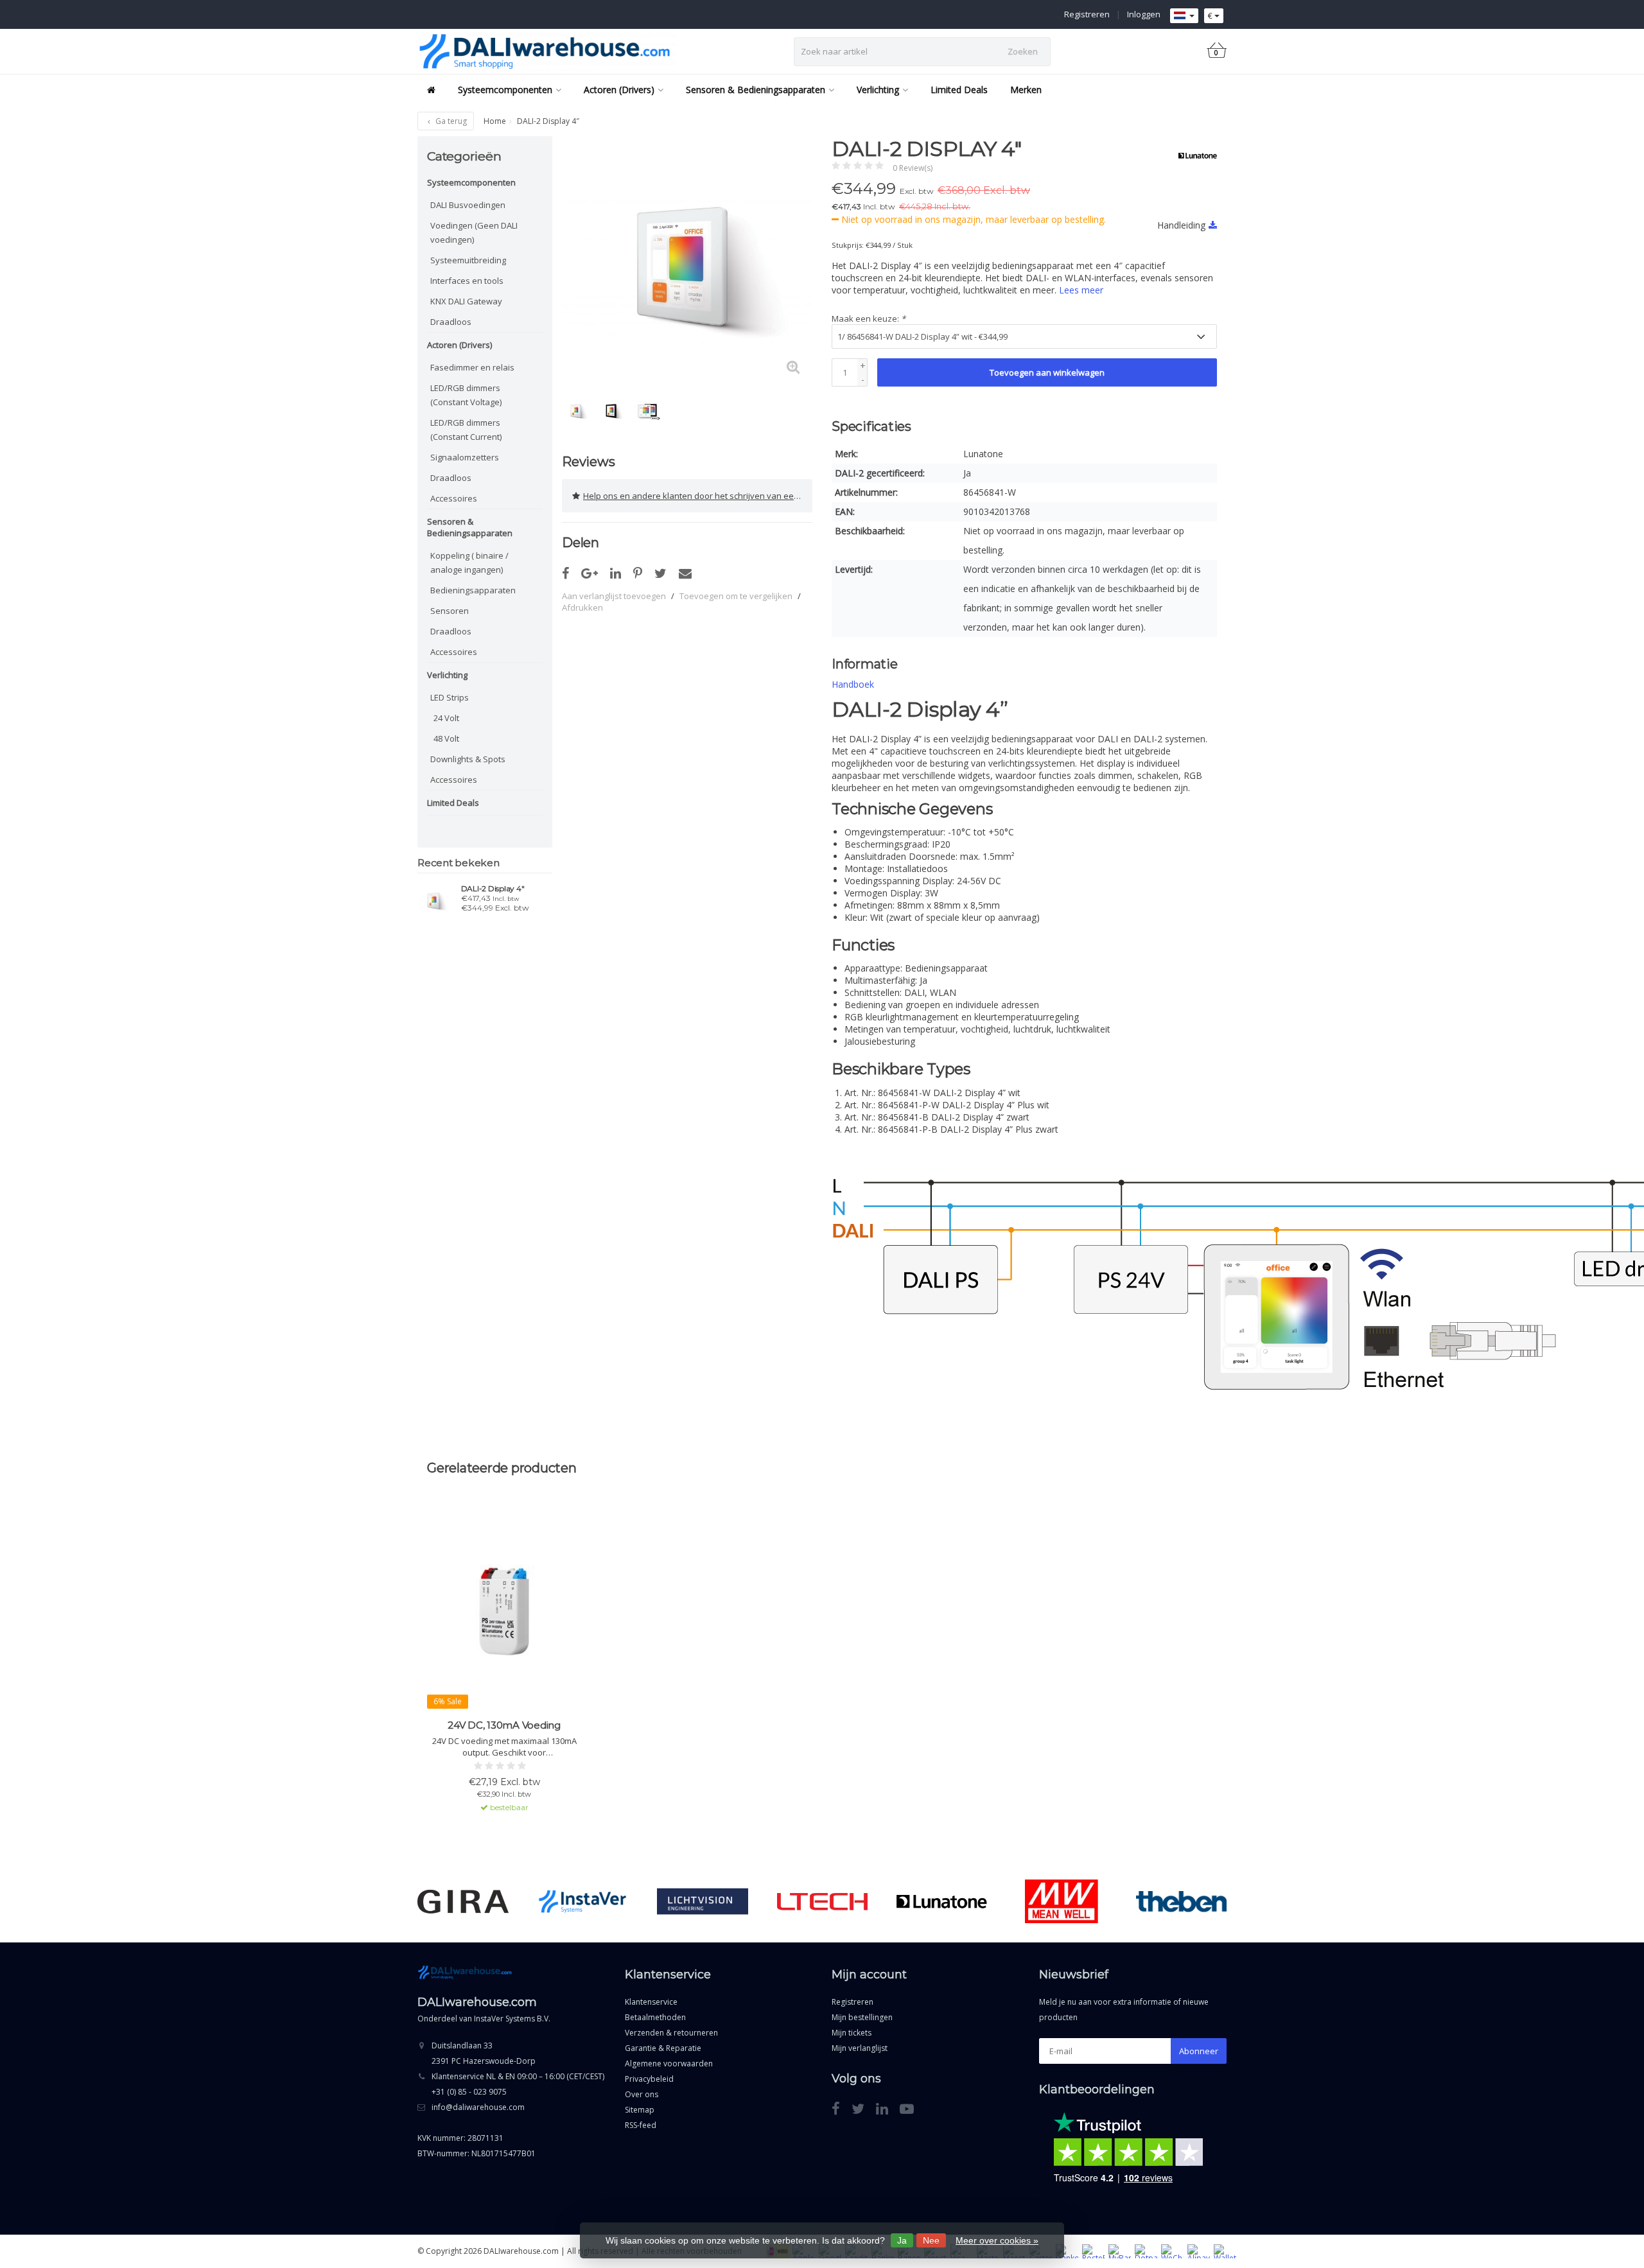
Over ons (642, 2094)
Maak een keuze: (869, 318)
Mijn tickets (852, 2033)
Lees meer (1081, 290)
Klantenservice (651, 2002)
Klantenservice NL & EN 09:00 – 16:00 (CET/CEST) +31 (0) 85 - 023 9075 (518, 2084)
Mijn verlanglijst (860, 2048)
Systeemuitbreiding (468, 260)
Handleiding (1181, 225)
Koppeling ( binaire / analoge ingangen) (469, 563)
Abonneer (1199, 2051)
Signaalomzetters (465, 457)
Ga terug (450, 121)
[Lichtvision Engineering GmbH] (702, 1901)
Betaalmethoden (655, 2017)
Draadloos (451, 322)
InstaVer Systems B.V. (512, 2019)
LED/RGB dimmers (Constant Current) (466, 430)
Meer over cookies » (997, 2240)
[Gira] (463, 1901)
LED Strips (450, 697)
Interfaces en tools (467, 281)
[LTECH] (822, 1901)
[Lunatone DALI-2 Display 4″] (434, 900)
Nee (931, 2240)
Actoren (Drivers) (619, 90)
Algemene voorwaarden (669, 2063)
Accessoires (454, 498)
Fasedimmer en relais (472, 367)
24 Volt (446, 718)
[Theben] (1181, 1901)
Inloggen (1144, 14)
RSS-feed (641, 2125)
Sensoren (450, 611)
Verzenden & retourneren (671, 2033)
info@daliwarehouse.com (478, 2107)
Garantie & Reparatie (663, 2048)
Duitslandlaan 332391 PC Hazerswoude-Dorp (484, 2053)
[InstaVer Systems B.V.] (583, 1901)
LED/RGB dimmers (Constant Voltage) (466, 395)
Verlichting (878, 90)
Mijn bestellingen (862, 2017)
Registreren (1087, 14)
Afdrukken (582, 607)
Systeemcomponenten (505, 90)
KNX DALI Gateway (466, 301)
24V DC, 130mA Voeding (504, 1725)
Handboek (853, 684)
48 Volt (446, 738)
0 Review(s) (913, 168)
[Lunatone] (1193, 155)
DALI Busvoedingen (468, 205)
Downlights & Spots (468, 759)
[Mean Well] (1061, 1901)
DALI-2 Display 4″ (493, 889)
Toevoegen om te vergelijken (736, 596)
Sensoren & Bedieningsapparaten (756, 90)
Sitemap (640, 2110)
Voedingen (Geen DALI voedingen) (474, 232)
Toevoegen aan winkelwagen (1047, 372)
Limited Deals (959, 90)
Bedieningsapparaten (473, 590)
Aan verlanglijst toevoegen (614, 596)
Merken (1026, 90)
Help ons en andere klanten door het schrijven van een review (698, 496)
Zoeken (1023, 51)
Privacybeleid (649, 2079)
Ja (902, 2240)
